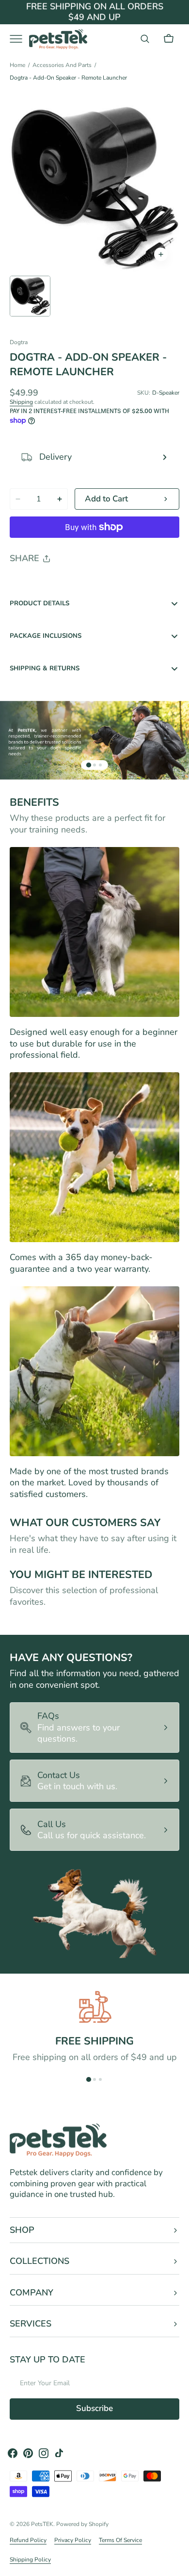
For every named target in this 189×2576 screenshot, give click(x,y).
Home (17, 65)
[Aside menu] (19, 39)
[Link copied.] (80, 583)
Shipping (21, 402)
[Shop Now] (94, 17)
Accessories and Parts (62, 65)
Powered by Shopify (82, 2524)
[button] (145, 39)
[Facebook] (44, 583)
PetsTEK (42, 2524)
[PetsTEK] (58, 39)
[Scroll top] (177, 2564)
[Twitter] (25, 583)
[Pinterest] (62, 583)
